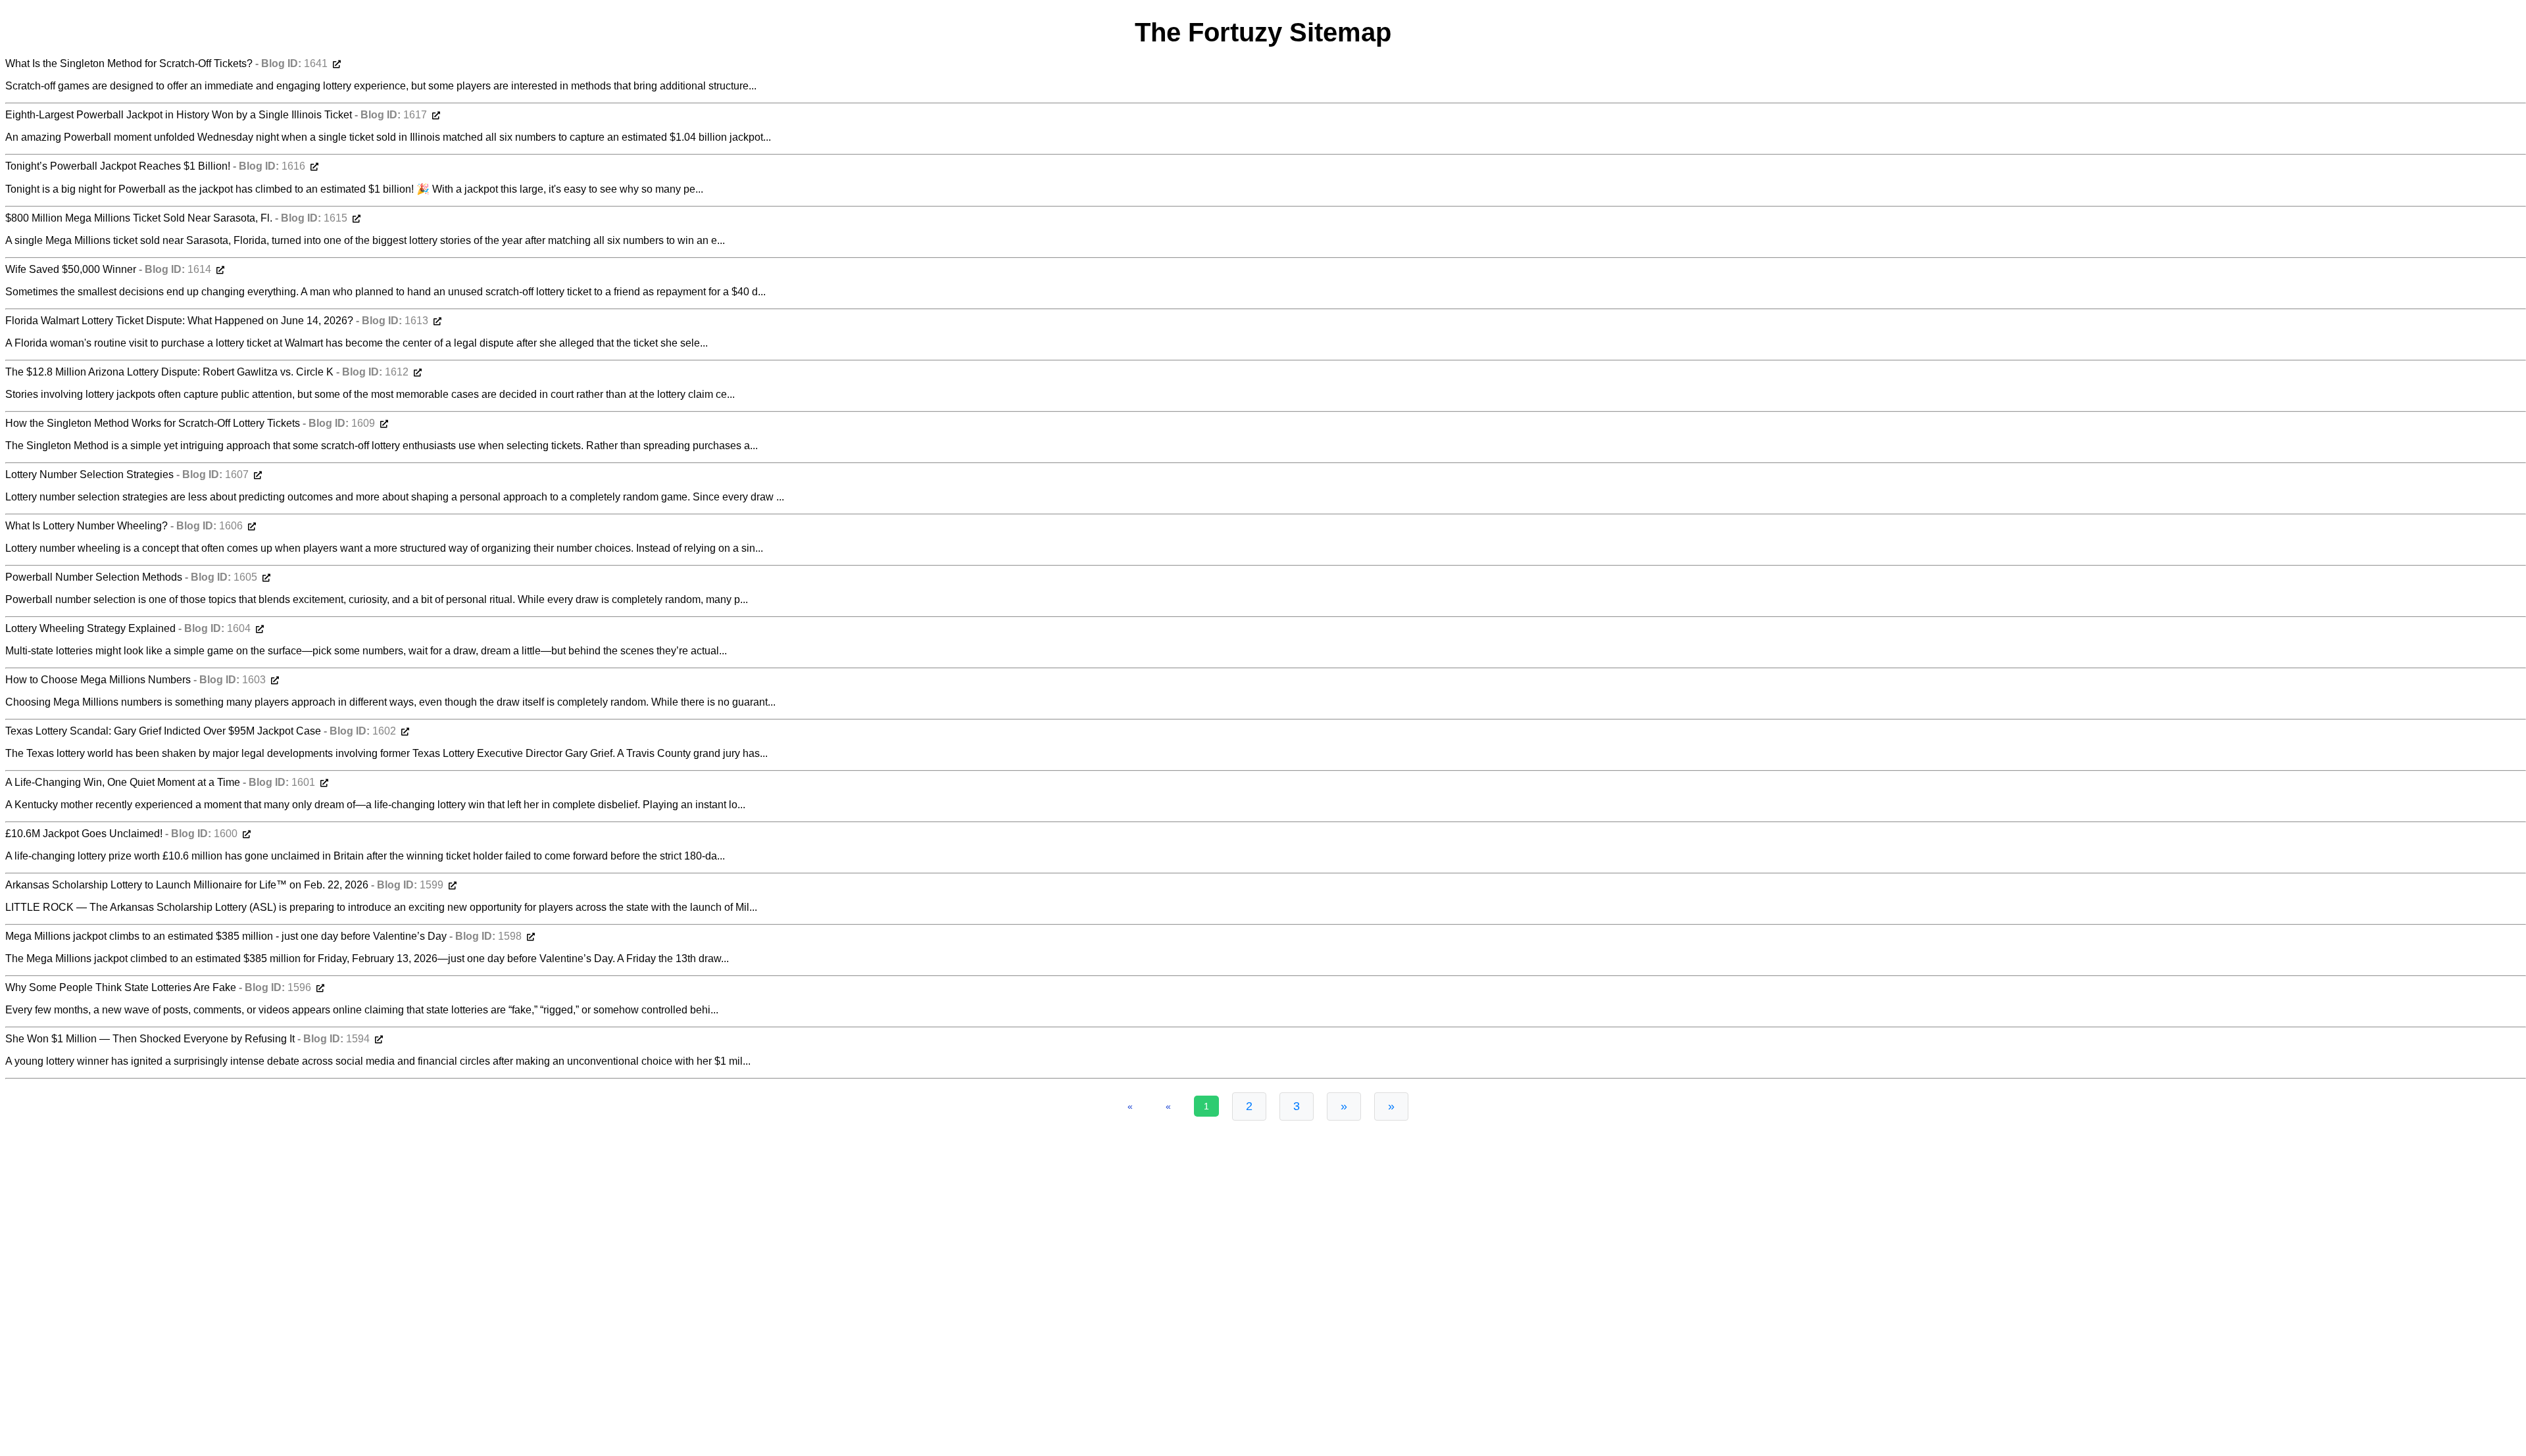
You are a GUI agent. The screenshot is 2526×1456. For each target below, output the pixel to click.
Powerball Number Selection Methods (95, 577)
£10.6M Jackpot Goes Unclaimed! (85, 834)
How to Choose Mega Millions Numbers (99, 680)
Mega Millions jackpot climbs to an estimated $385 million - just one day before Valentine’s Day (227, 936)
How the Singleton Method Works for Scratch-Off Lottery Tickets (154, 423)
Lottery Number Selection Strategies (91, 474)
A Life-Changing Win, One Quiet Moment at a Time (124, 782)
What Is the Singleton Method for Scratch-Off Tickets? (130, 63)
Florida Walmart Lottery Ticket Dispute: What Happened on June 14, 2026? (181, 321)
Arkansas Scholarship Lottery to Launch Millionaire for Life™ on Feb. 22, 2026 (188, 885)
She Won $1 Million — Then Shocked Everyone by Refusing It (151, 1039)
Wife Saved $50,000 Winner (72, 269)
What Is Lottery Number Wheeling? (88, 526)
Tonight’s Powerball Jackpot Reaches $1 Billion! (119, 166)
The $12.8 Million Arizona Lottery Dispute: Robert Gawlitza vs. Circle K (171, 372)
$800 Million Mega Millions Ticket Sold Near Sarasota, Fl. (140, 218)
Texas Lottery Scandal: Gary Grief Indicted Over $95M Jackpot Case (164, 731)
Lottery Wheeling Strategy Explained (92, 628)
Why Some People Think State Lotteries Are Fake (122, 987)
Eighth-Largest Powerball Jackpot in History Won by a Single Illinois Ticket (180, 115)
